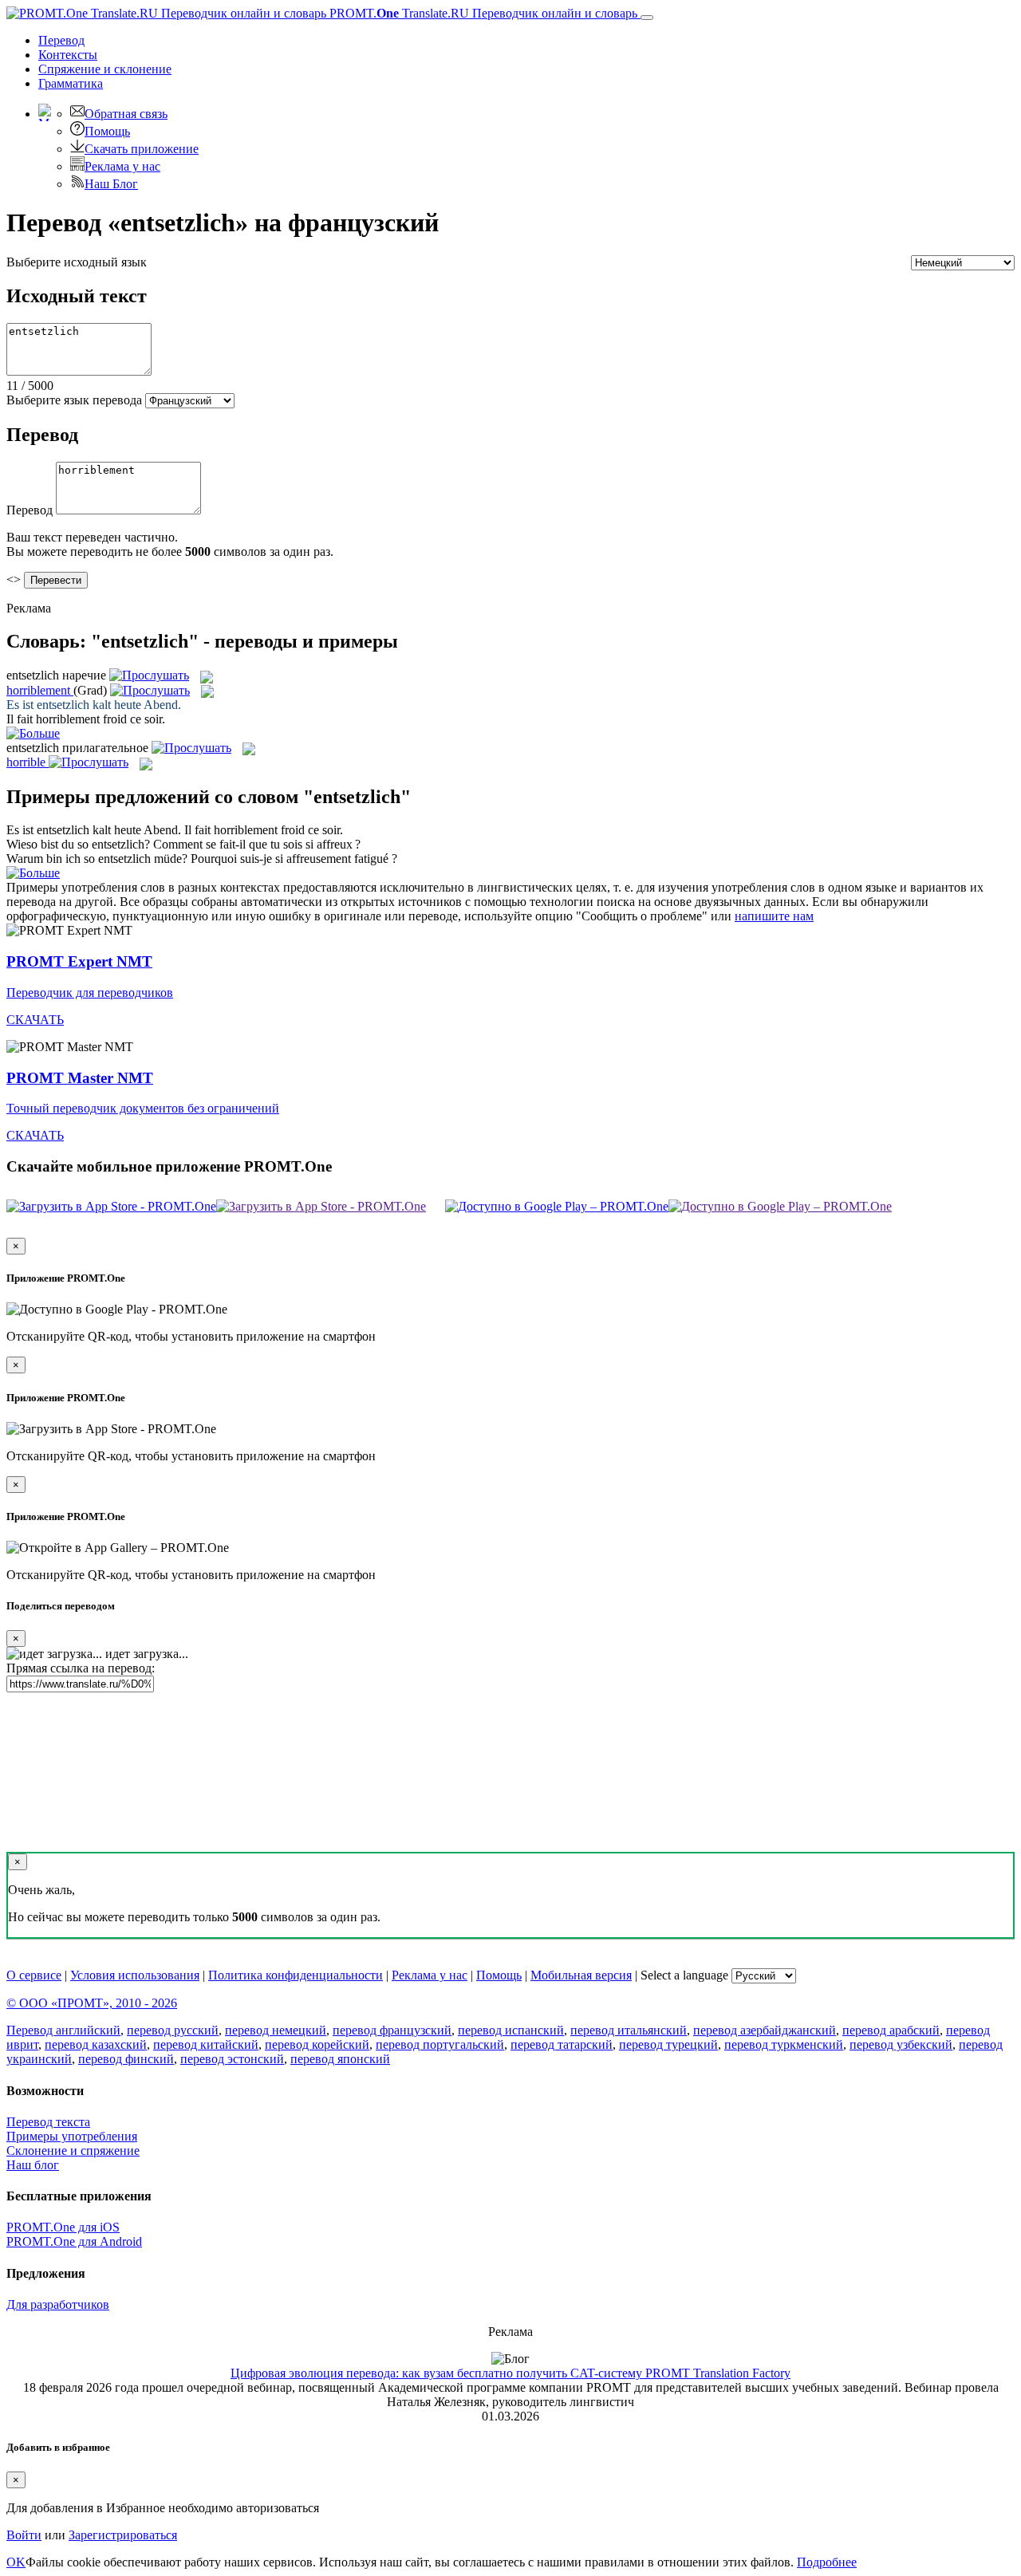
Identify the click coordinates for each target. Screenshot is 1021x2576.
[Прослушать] (149, 675)
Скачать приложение (142, 149)
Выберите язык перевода (74, 400)
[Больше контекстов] (33, 733)
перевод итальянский (629, 2030)
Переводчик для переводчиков (90, 993)
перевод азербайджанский (765, 2030)
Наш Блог (111, 184)
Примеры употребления (72, 2136)
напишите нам (774, 916)
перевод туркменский (784, 2044)
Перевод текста (48, 2122)
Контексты (68, 55)
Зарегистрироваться (123, 2535)
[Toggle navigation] (647, 18)
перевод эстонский (232, 2059)
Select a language (684, 1975)
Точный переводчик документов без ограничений (143, 1108)
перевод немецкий (276, 2030)
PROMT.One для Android (74, 2241)
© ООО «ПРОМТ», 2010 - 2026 (92, 2003)
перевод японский (340, 2059)
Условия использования (135, 1975)
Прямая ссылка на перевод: (81, 1668)
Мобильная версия (581, 1975)
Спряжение (105, 69)
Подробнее (827, 2562)
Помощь (107, 131)
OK (16, 2562)
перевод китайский (206, 2044)
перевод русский (173, 2030)
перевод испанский (511, 2030)
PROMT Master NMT (80, 1078)
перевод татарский (562, 2044)
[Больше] (33, 873)
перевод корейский (317, 2044)
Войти (24, 2535)
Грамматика (71, 83)
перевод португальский (440, 2044)
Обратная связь (126, 114)
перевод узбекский (901, 2044)
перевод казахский (96, 2044)
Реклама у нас (122, 166)
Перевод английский (63, 2030)
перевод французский (392, 2030)
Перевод (61, 40)
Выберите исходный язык (77, 262)
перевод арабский (891, 2030)
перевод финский (126, 2059)
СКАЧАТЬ (35, 1020)
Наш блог (33, 2165)
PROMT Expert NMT (79, 961)
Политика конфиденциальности (296, 1975)
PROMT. (482, 13)
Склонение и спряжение (73, 2151)
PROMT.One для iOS (63, 2227)
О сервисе (34, 1975)
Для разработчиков (58, 2304)
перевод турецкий (668, 2044)
